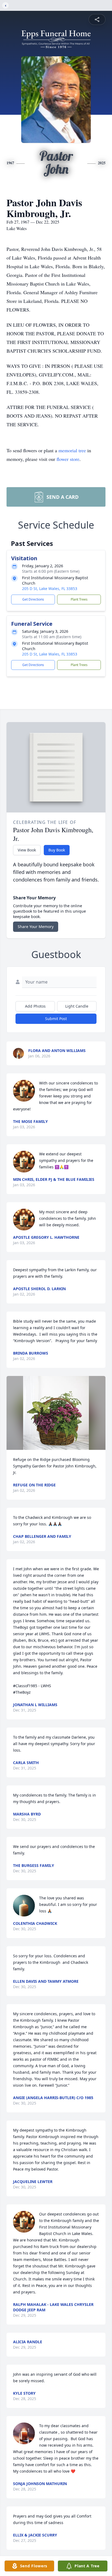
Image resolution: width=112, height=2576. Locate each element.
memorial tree (72, 450)
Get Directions (33, 599)
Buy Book (57, 850)
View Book (27, 850)
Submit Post (56, 1019)
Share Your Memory (36, 927)
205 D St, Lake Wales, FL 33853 (50, 589)
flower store (68, 459)
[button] (56, 1413)
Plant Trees (79, 599)
